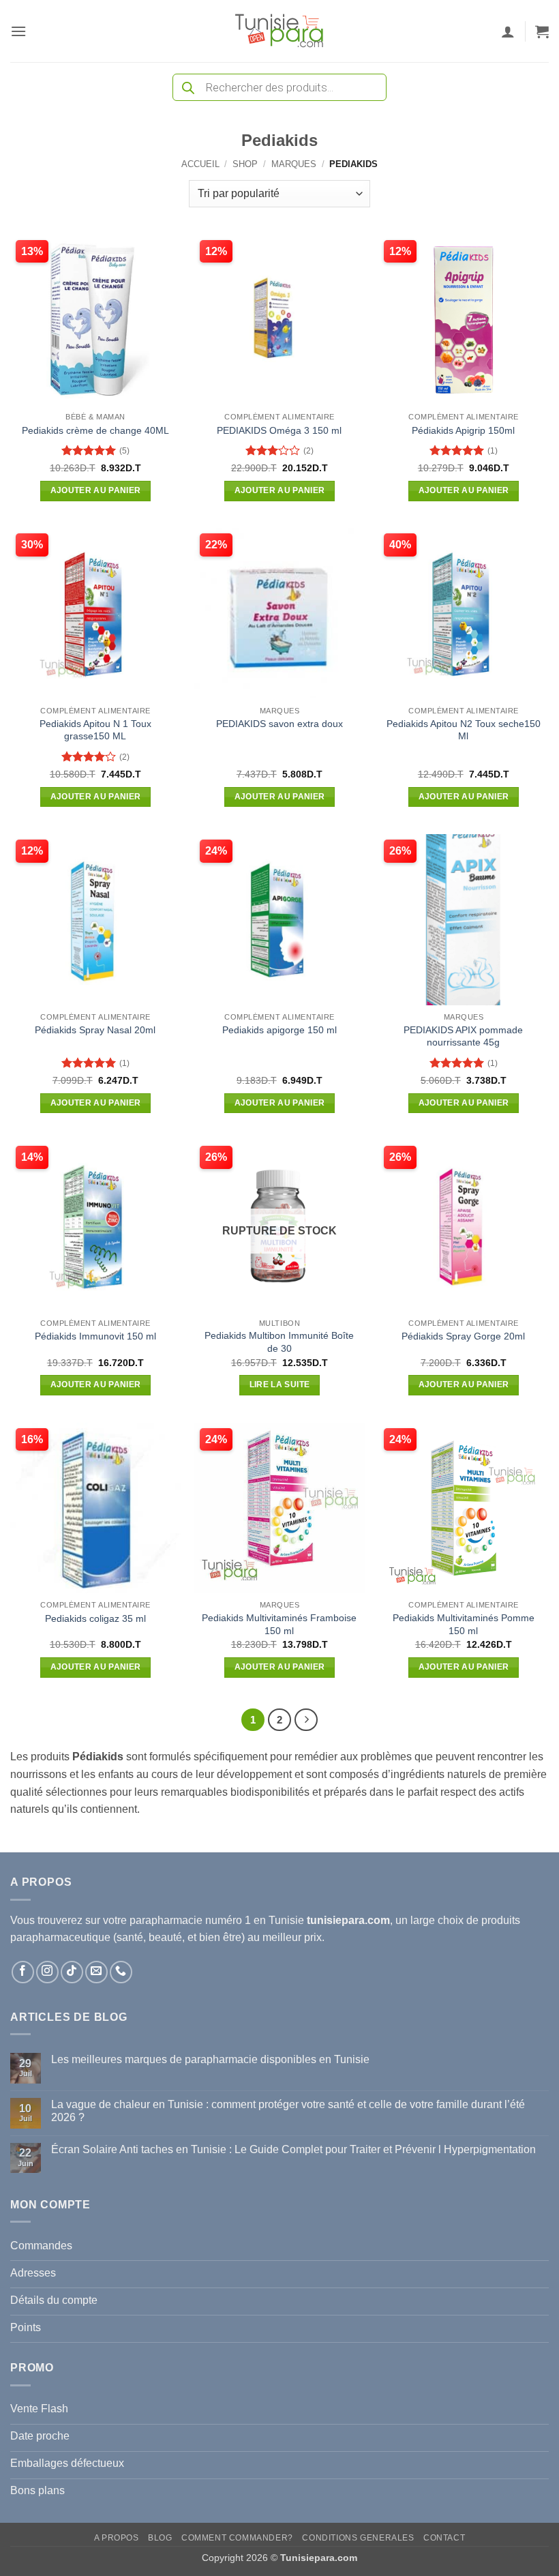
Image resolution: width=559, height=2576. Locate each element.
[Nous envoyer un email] (96, 1972)
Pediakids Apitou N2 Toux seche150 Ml (464, 730)
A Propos (117, 2538)
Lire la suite (280, 1385)
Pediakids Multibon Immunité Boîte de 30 (279, 1342)
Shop (245, 164)
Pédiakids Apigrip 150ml (463, 430)
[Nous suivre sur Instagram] (47, 1972)
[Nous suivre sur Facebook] (23, 1972)
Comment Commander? (237, 2538)
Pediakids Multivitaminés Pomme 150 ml (464, 1624)
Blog (160, 2538)
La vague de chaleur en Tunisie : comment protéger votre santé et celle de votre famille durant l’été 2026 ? (288, 2111)
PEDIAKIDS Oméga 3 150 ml (279, 430)
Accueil (200, 164)
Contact (444, 2538)
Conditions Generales (358, 2538)
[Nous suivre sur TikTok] (72, 1972)
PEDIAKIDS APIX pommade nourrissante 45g (463, 1036)
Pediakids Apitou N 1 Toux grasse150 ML (95, 730)
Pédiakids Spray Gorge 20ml (463, 1336)
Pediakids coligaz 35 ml (95, 1618)
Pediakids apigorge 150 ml (279, 1030)
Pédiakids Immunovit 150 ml (95, 1336)
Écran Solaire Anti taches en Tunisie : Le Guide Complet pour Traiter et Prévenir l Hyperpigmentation (293, 2149)
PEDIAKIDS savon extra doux (279, 724)
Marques (294, 164)
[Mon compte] (508, 31)
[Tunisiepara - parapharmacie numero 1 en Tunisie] (279, 31)
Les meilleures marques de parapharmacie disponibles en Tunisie (210, 2059)
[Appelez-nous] (121, 1972)
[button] (18, 31)
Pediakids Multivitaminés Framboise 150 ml (279, 1624)
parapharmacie (166, 1920)
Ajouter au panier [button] (96, 490)
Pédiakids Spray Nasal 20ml (95, 1030)
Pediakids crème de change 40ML (95, 430)
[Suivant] (306, 1720)
